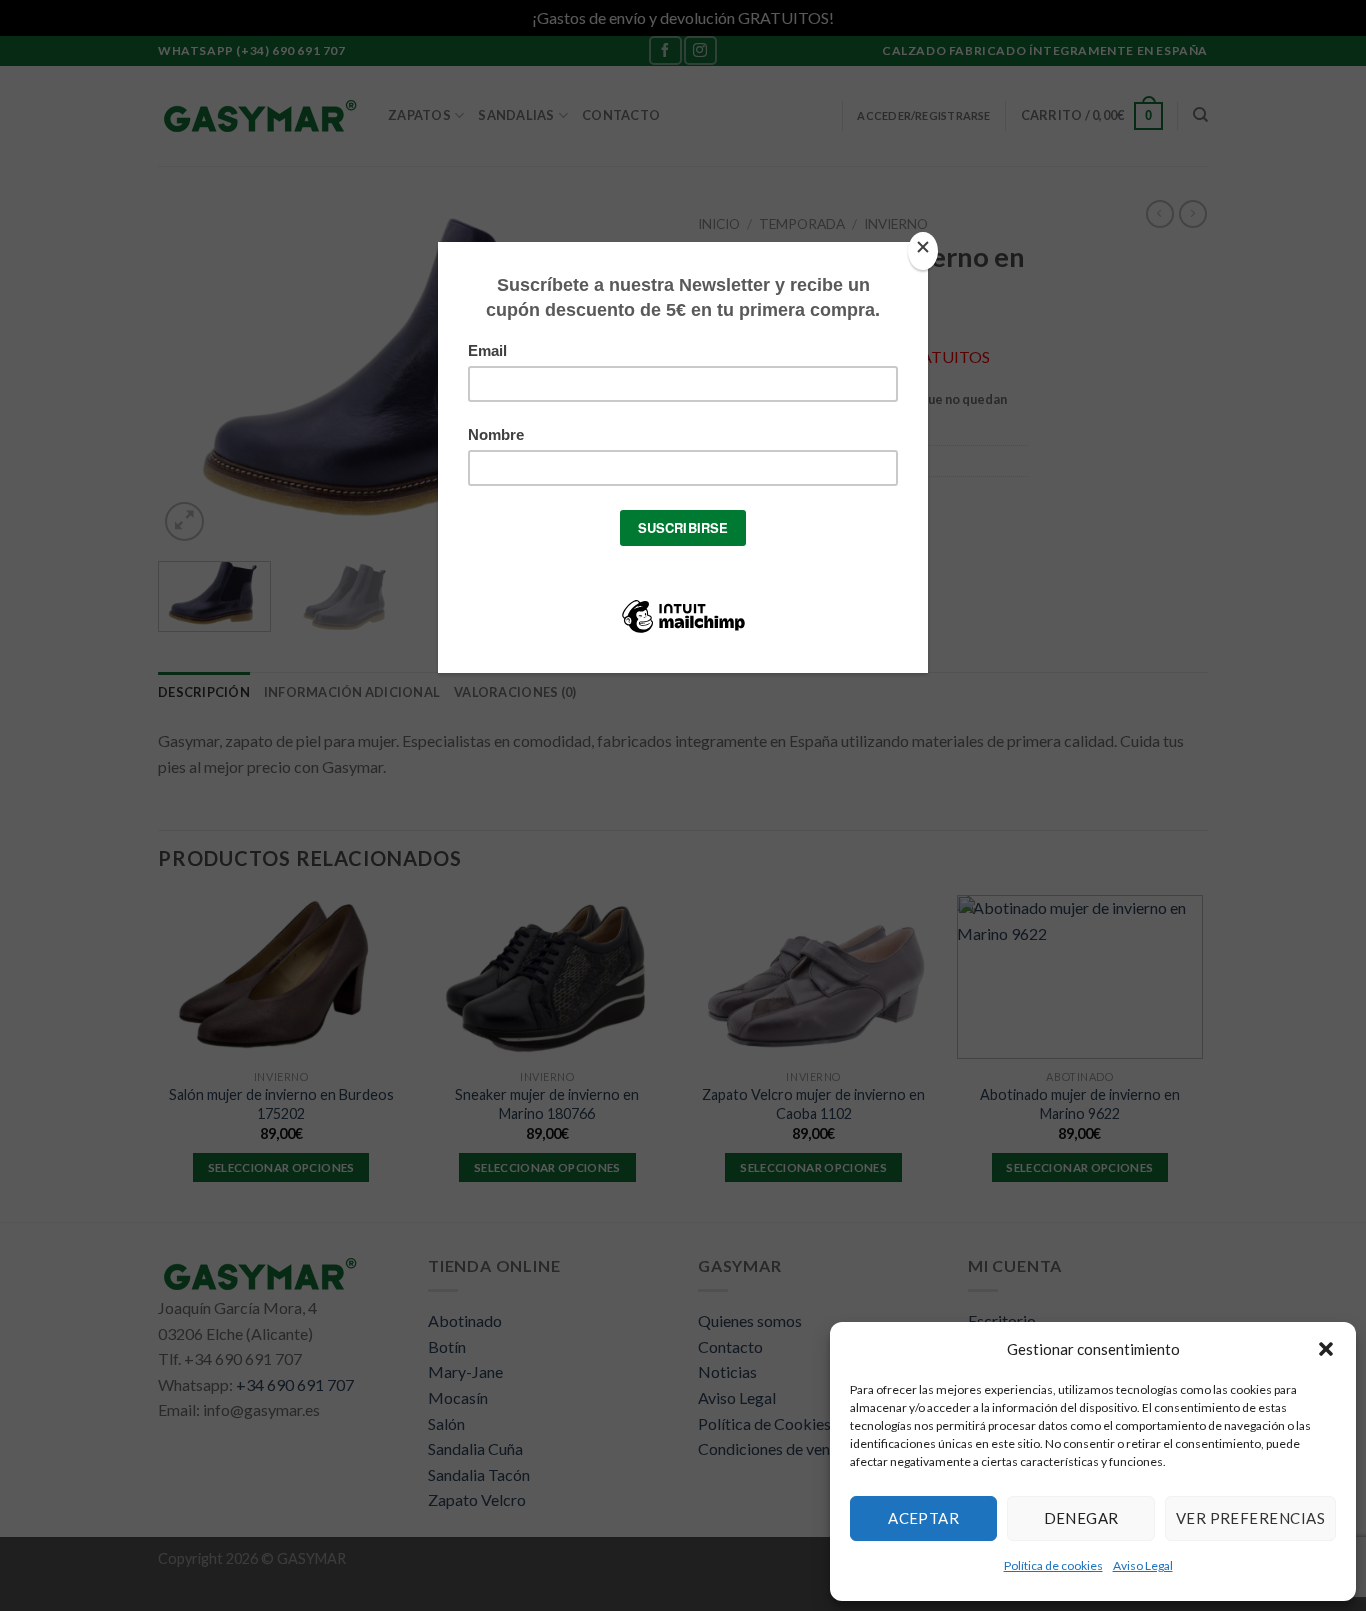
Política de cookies (1053, 1565)
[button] (1326, 1349)
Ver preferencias (1250, 1518)
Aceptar (923, 1518)
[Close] (923, 251)
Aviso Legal (1143, 1565)
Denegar (1081, 1518)
